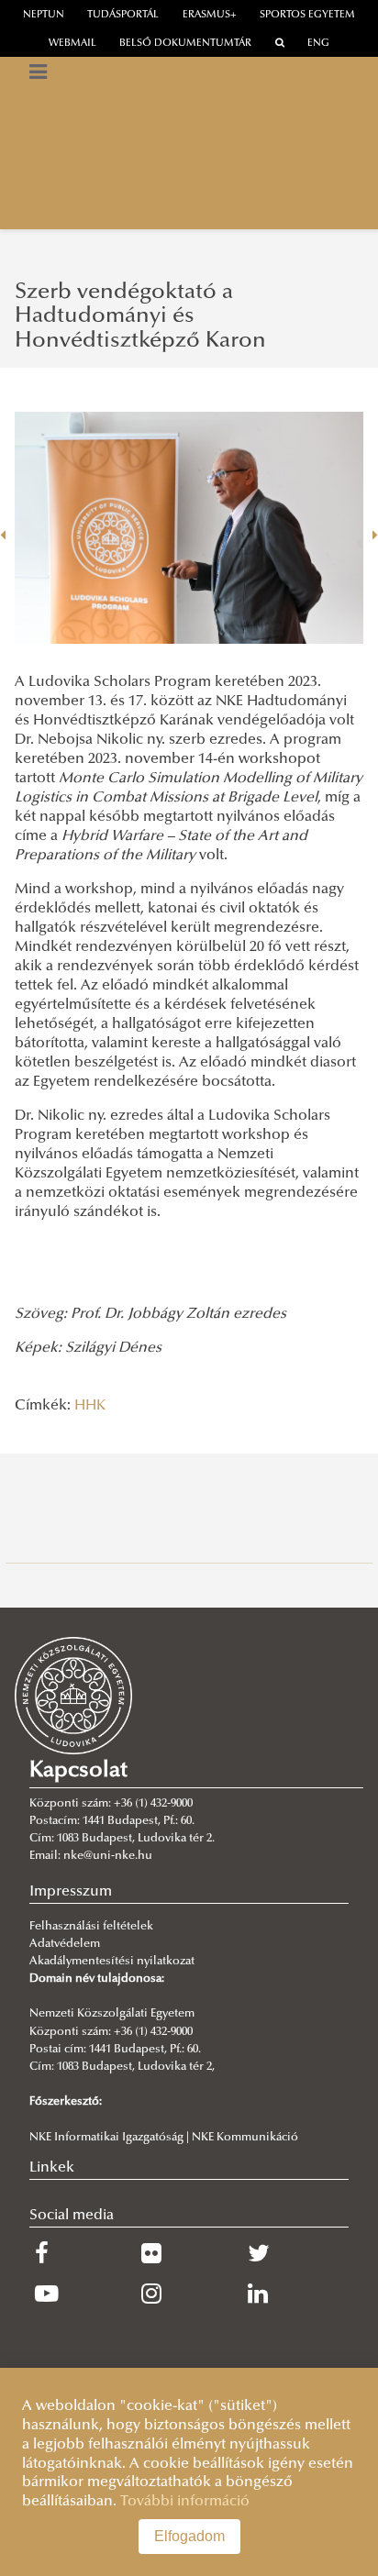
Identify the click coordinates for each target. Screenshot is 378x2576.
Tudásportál (123, 15)
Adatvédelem (65, 1944)
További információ (185, 2502)
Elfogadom (189, 2536)
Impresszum (71, 1892)
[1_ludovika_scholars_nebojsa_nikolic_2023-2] (189, 528)
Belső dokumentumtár (185, 44)
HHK (90, 1406)
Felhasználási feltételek (91, 1927)
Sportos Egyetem (307, 15)
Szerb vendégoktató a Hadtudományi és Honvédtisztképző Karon (140, 317)
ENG (318, 44)
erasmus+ (210, 15)
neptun (44, 15)
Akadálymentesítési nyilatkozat (112, 1962)
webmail (72, 44)
